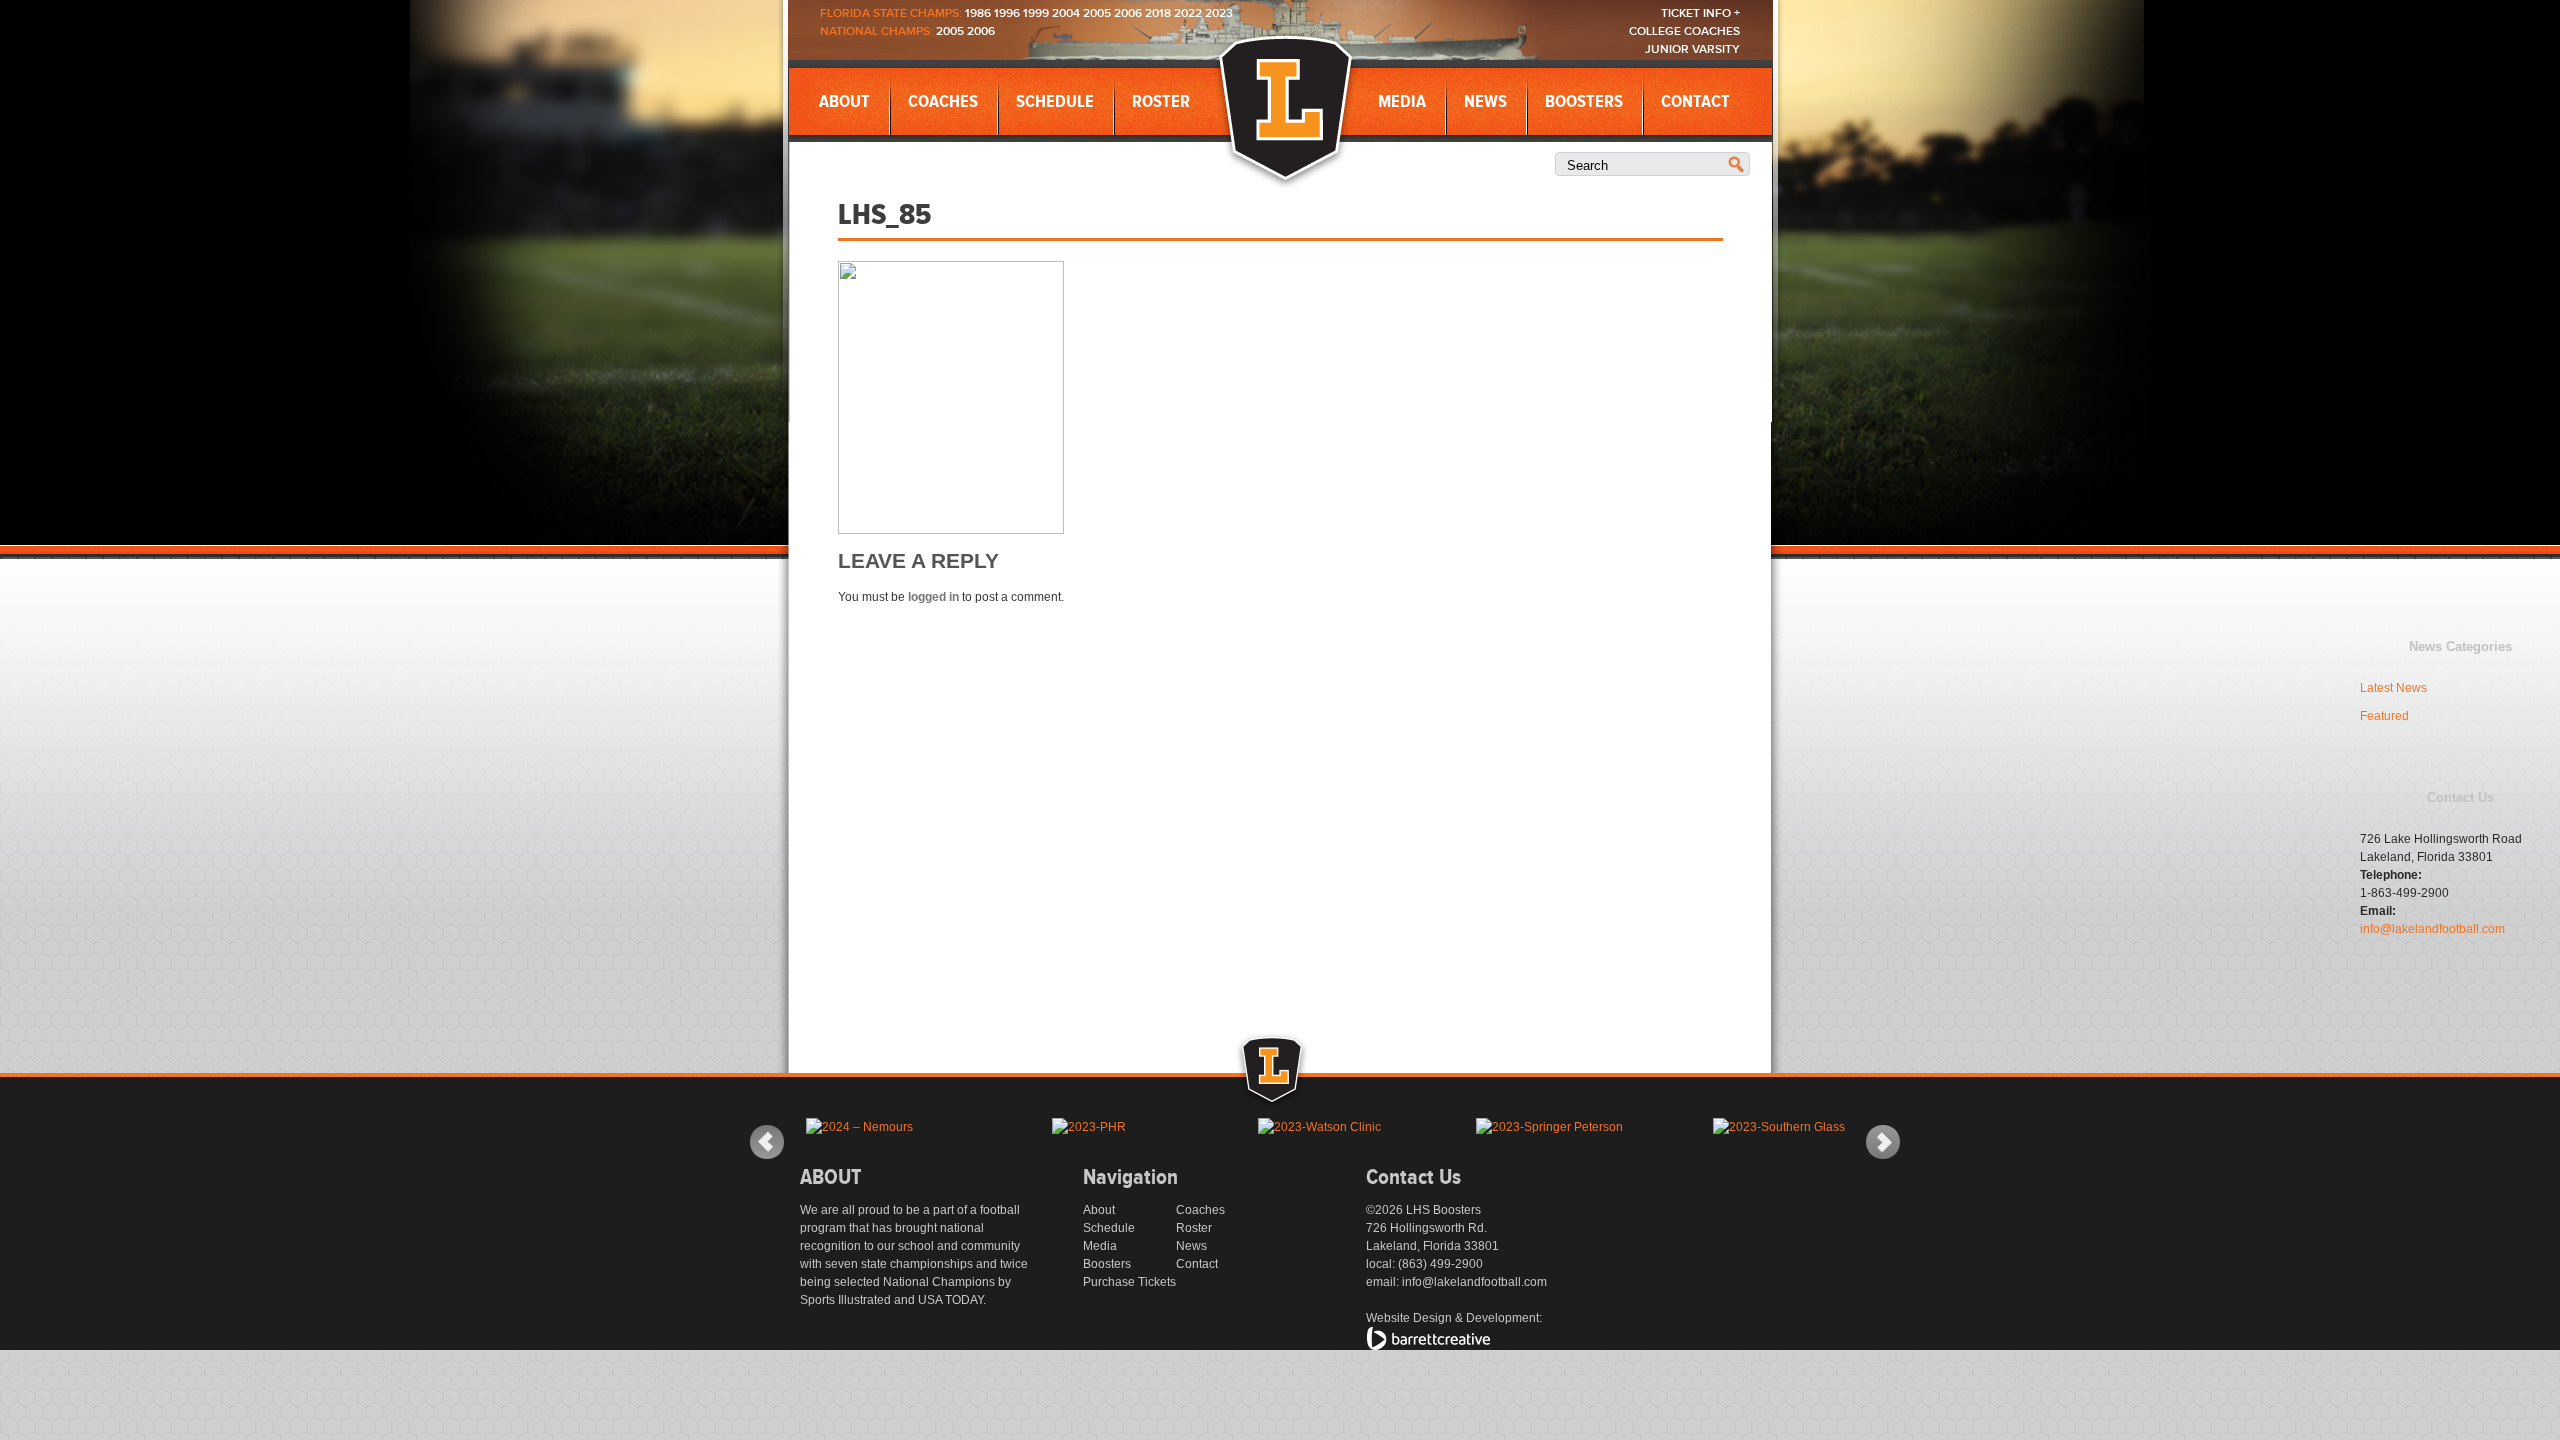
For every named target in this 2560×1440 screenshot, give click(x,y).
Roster (1161, 102)
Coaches (943, 102)
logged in (933, 597)
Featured (2384, 716)
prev (767, 1142)
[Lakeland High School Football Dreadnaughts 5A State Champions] (1294, 1095)
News (1485, 102)
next (1883, 1142)
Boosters (1584, 102)
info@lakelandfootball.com (2432, 929)
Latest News (2393, 688)
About (844, 102)
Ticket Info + (1700, 13)
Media (1402, 102)
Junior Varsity (1692, 49)
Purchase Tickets (1129, 1282)
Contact (1695, 102)
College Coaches (1684, 31)
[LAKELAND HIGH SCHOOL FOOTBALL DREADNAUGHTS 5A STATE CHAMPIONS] (1285, 109)
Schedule (1055, 102)
